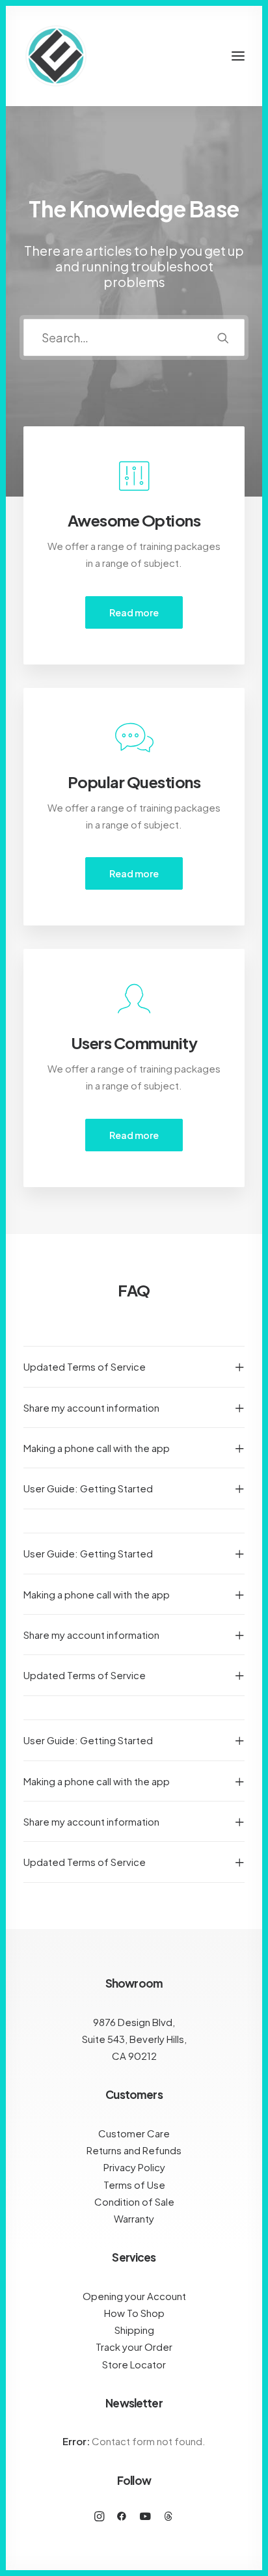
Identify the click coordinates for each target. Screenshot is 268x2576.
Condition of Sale (134, 2201)
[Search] (134, 337)
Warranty (134, 2218)
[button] (238, 56)
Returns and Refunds (134, 2150)
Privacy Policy (134, 2167)
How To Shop (134, 2313)
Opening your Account (134, 2296)
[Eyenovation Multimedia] (56, 56)
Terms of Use (134, 2185)
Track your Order (134, 2347)
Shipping (134, 2330)
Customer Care (134, 2133)
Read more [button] (134, 612)
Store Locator (134, 2364)
